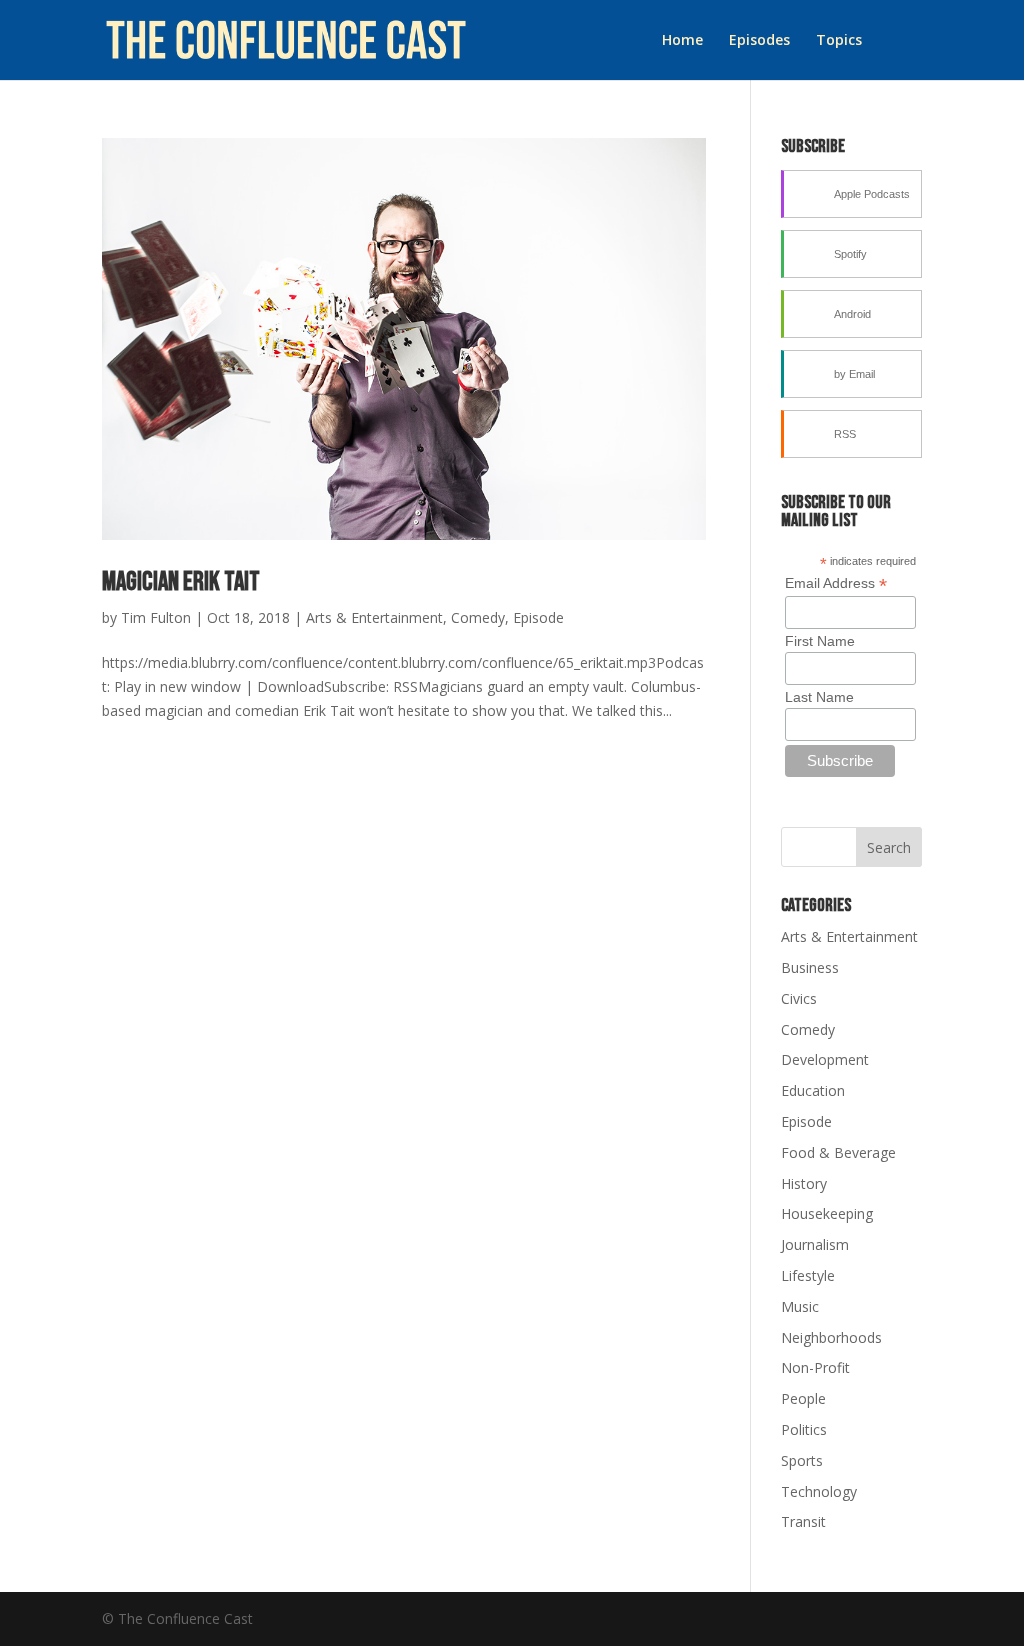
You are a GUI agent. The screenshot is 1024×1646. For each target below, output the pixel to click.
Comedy (478, 617)
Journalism (815, 1244)
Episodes (759, 41)
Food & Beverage (838, 1152)
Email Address (836, 583)
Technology (819, 1491)
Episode (538, 617)
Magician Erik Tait (181, 582)
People (803, 1398)
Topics (839, 41)
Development (825, 1059)
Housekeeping (827, 1213)
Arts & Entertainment (374, 617)
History (804, 1183)
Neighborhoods (831, 1337)
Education (813, 1090)
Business (810, 967)
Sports (802, 1460)
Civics (799, 998)
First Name (820, 641)
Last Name (819, 697)
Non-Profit (815, 1367)
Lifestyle (808, 1275)
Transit (803, 1521)
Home (682, 41)
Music (800, 1306)
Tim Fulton (156, 617)
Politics (804, 1429)
